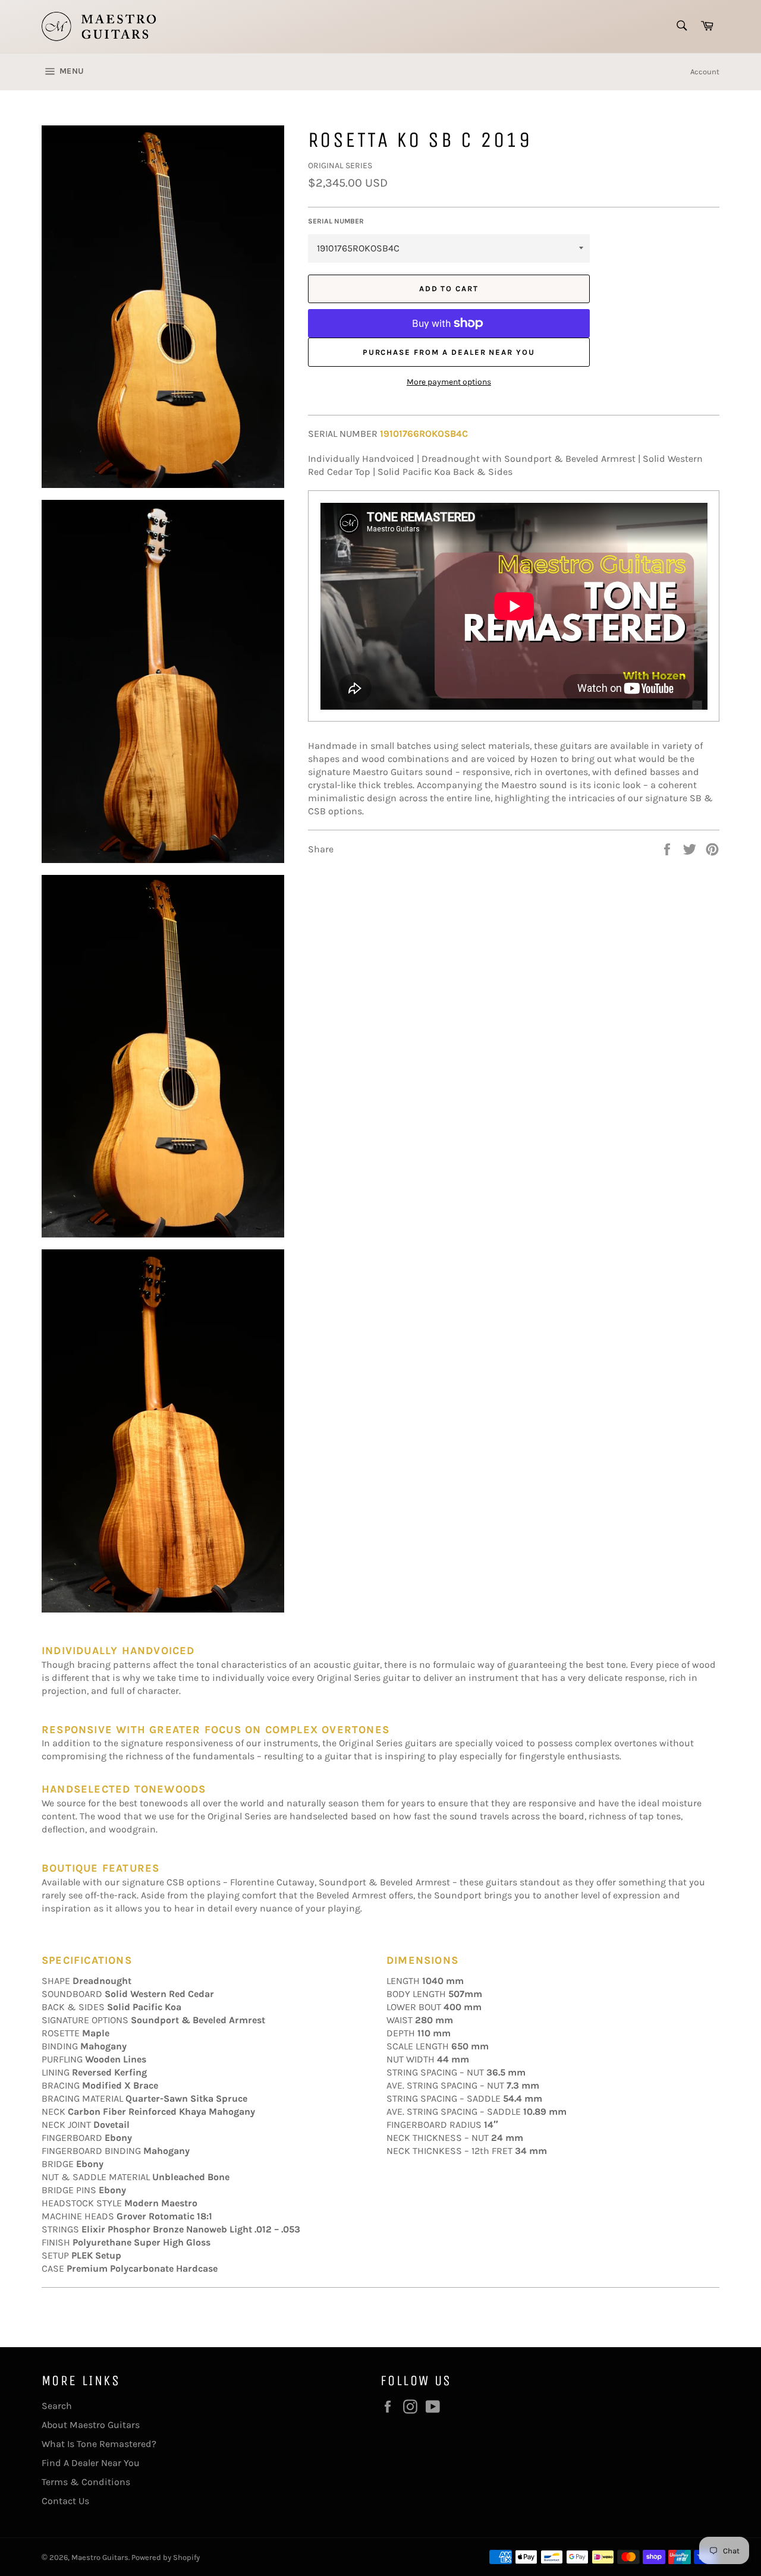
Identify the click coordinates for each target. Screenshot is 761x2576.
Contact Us (65, 2501)
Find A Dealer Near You (91, 2463)
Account (705, 72)
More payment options (449, 382)
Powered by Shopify (166, 2557)
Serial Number (336, 221)
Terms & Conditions (86, 2482)
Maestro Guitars (100, 2557)
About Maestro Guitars (91, 2425)
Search (57, 2406)
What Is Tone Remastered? (99, 2444)
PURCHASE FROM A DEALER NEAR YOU (449, 352)
